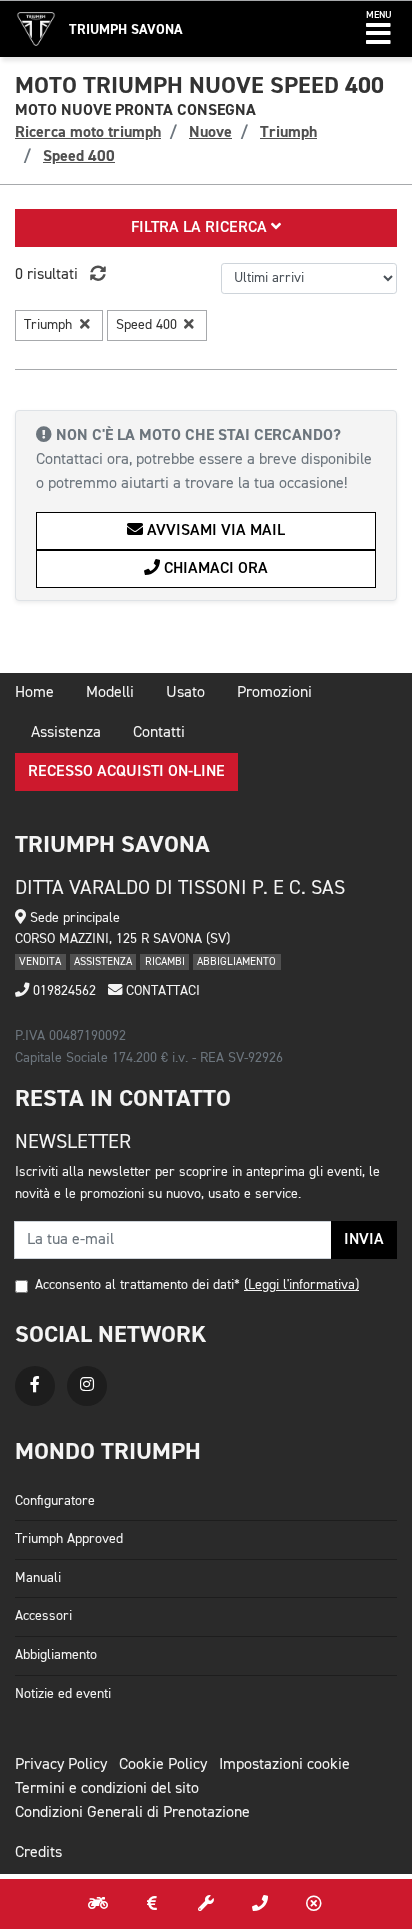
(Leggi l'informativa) (301, 1285)
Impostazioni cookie (284, 1765)
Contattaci (161, 991)
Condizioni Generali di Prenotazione (132, 1813)
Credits (38, 1853)
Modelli (110, 693)
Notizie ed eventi (63, 1694)
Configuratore (55, 1501)
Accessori (43, 1616)
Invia (364, 1240)
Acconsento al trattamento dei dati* (137, 1285)
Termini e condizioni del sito (107, 1789)
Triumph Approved (69, 1539)
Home (34, 693)
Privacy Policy (61, 1765)
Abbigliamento (56, 1655)
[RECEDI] (314, 1904)
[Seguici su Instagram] (87, 1386)
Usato (185, 693)
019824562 (62, 991)
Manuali (38, 1578)
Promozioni (274, 693)
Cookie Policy (163, 1765)
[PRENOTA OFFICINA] (206, 1904)
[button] (378, 29)
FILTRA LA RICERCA (201, 228)
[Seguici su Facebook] (35, 1386)
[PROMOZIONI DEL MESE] (152, 1904)
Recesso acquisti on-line (126, 772)
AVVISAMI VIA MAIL (214, 531)
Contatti (159, 733)
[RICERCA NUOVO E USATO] (98, 1904)
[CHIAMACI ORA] (260, 1904)
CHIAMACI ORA (214, 569)
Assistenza (66, 733)
